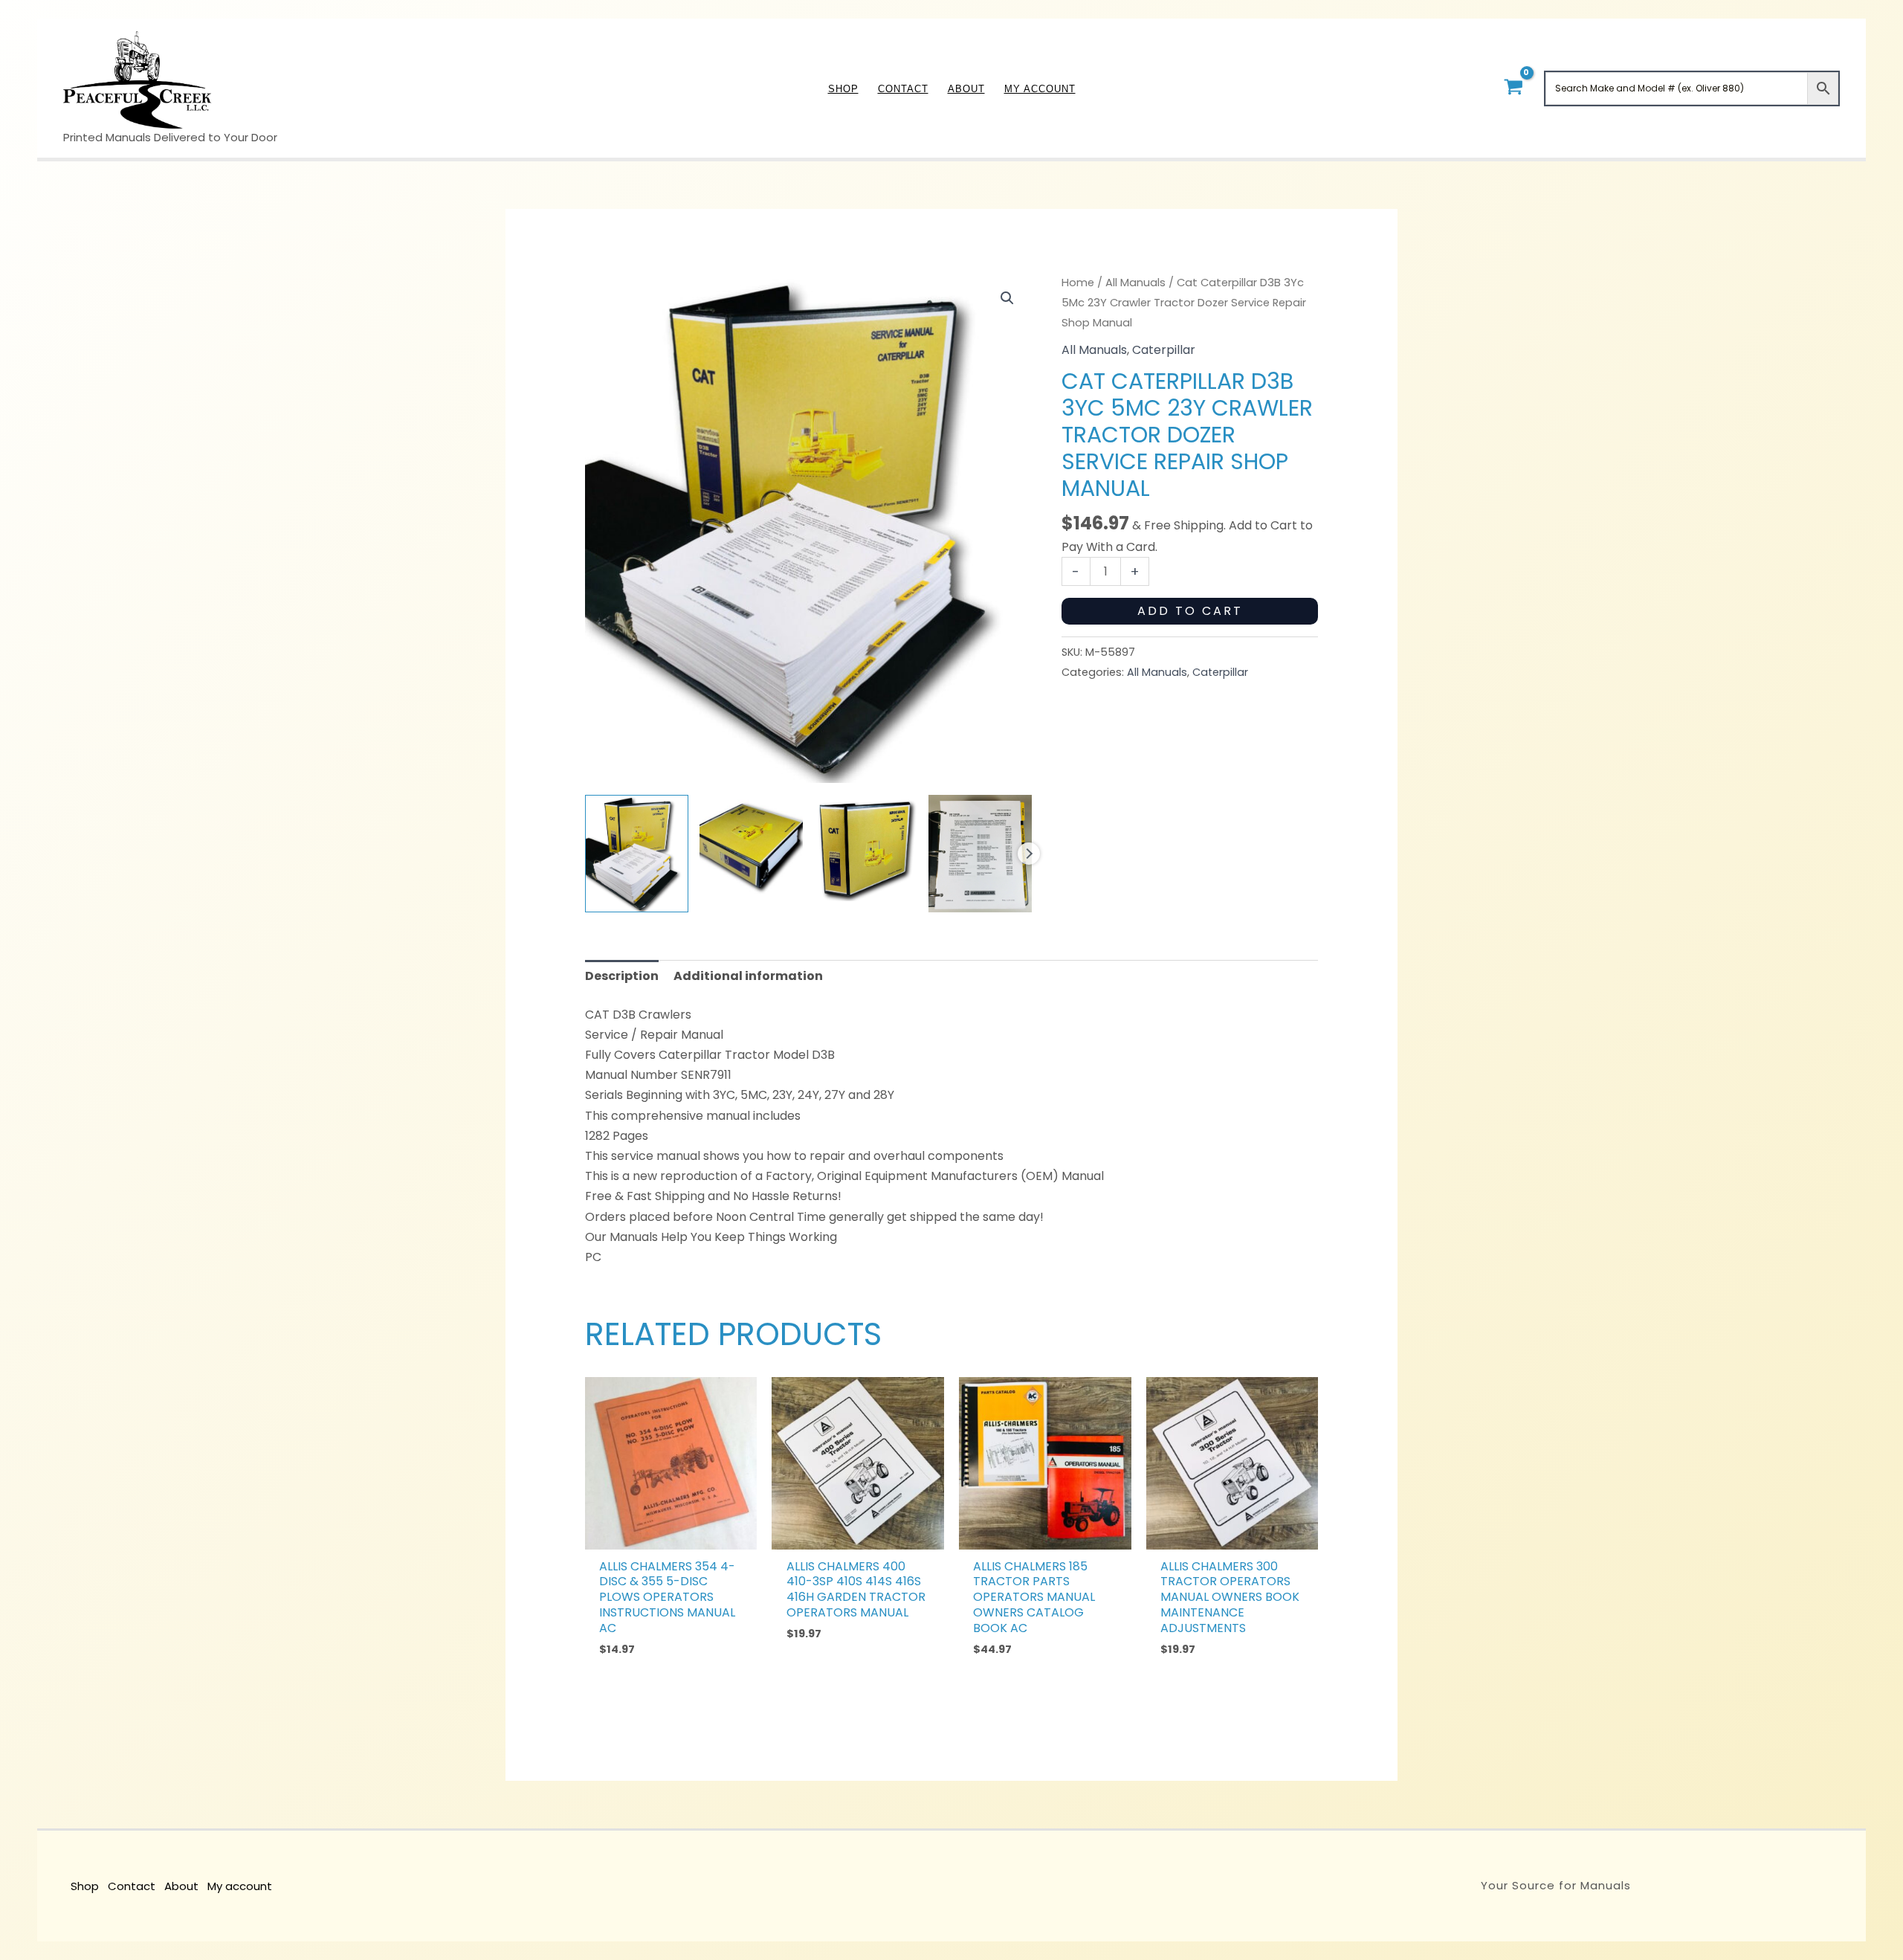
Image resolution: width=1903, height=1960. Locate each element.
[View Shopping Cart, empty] (1513, 88)
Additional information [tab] (748, 976)
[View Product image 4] (980, 854)
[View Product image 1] (637, 854)
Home (1078, 283)
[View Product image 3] (866, 848)
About (181, 1886)
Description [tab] (622, 976)
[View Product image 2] (751, 847)
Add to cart (1190, 611)
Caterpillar (1164, 350)
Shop (85, 1886)
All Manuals (1135, 283)
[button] (1007, 298)
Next (1029, 854)
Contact (132, 1886)
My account (240, 1886)
